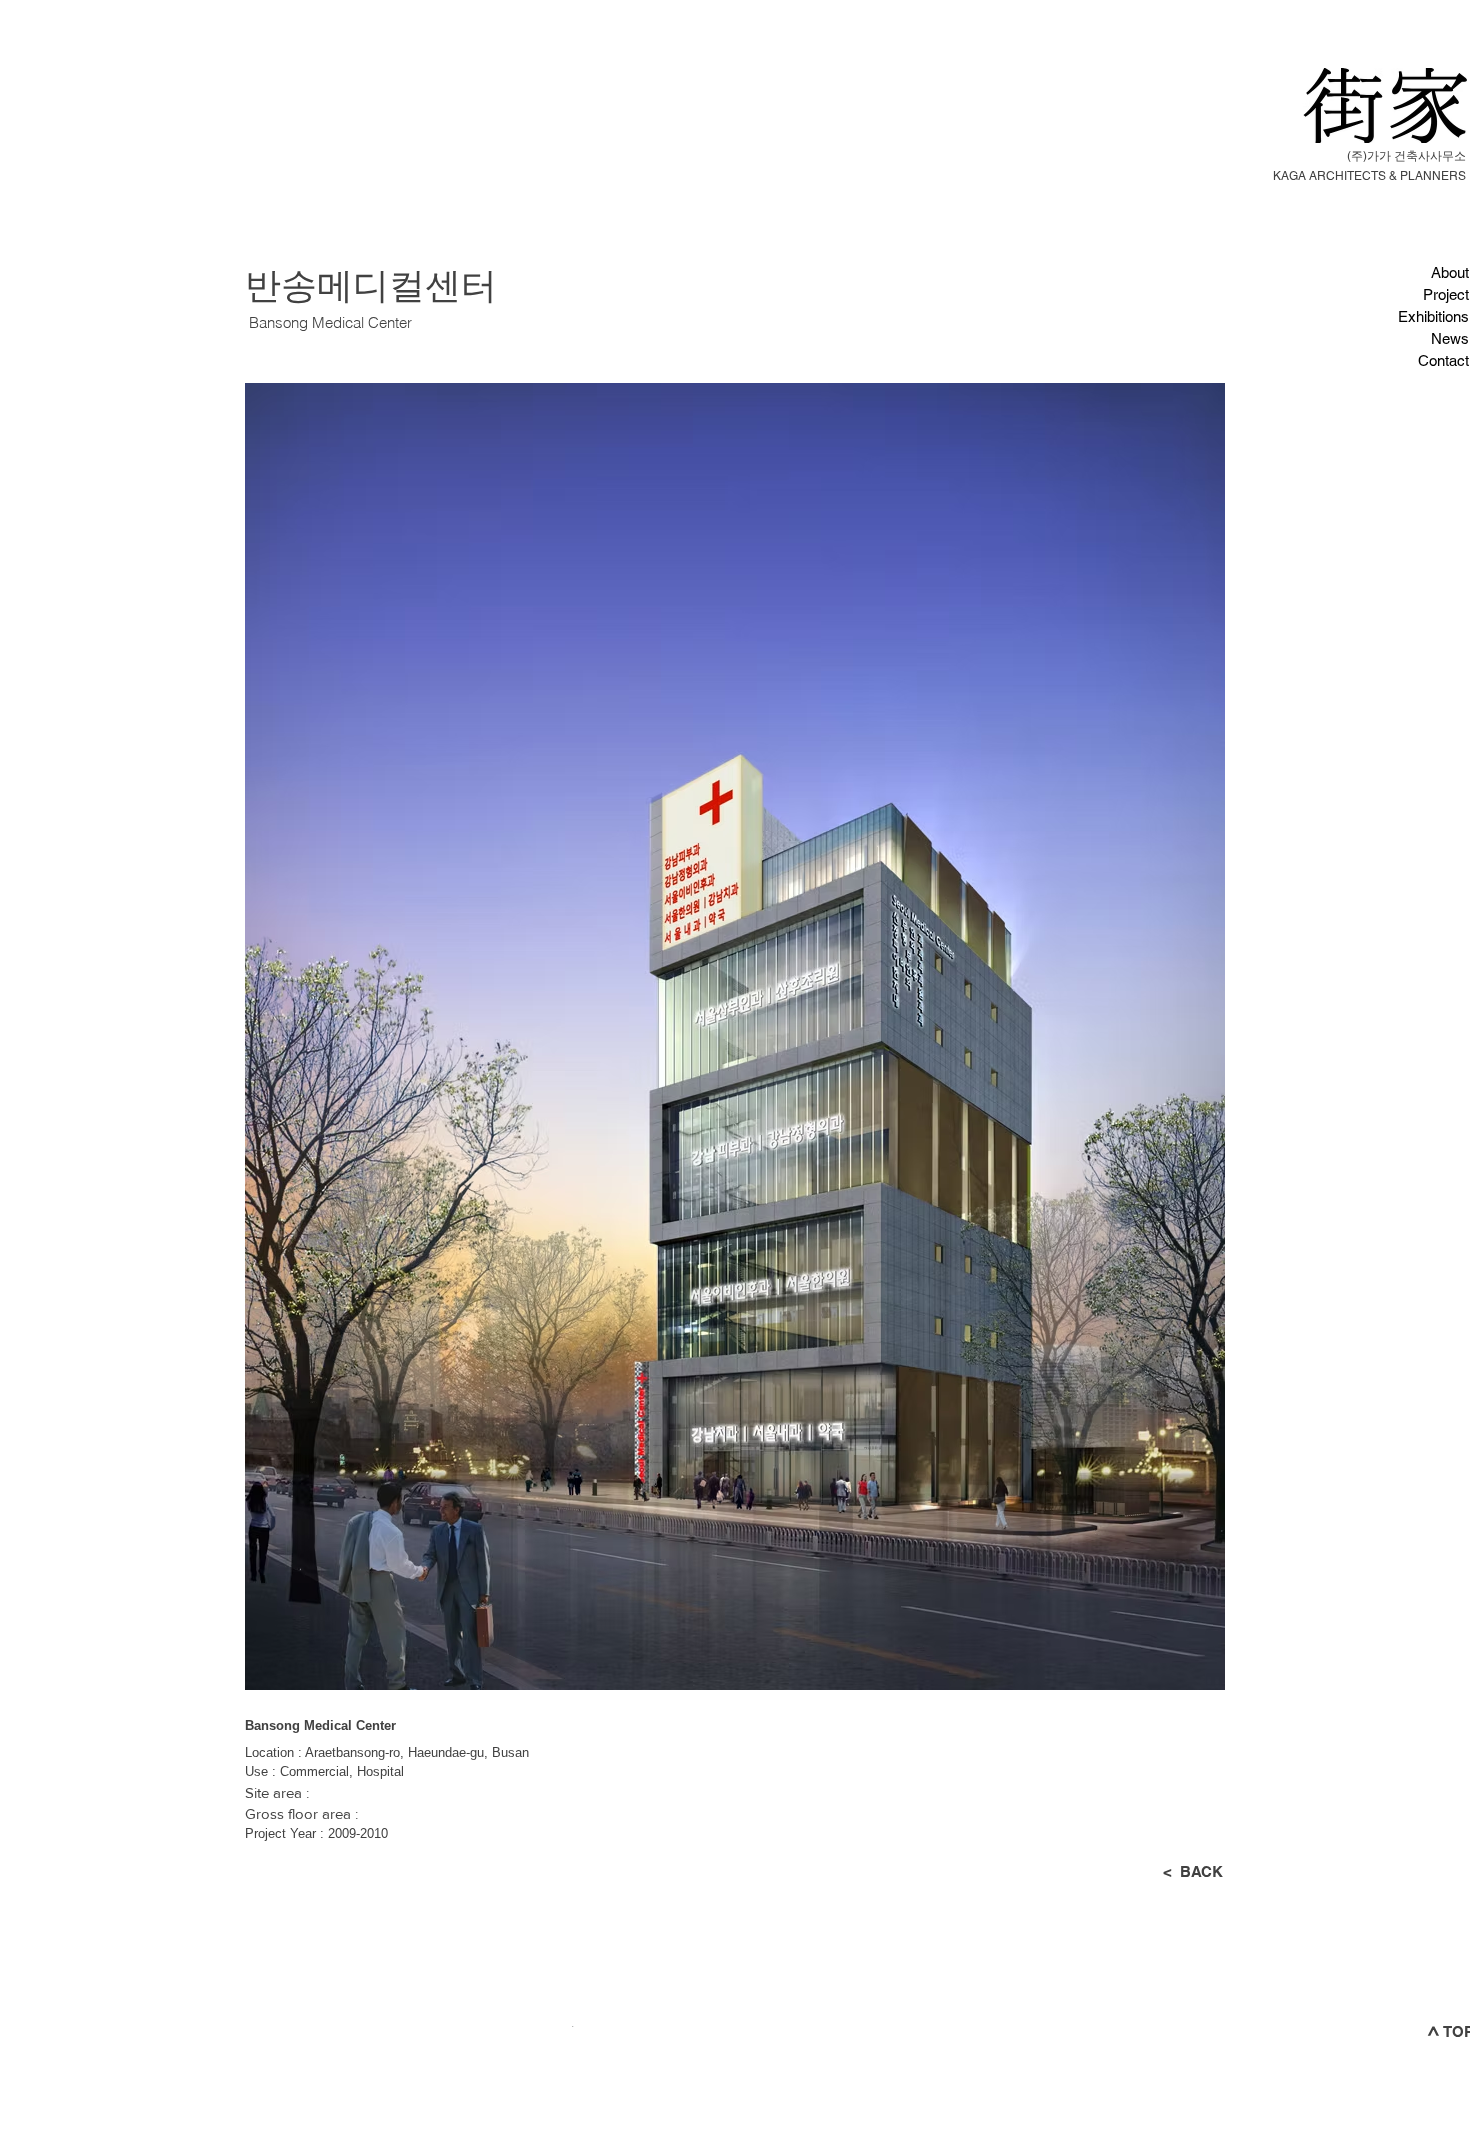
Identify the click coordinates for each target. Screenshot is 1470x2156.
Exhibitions (1433, 316)
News (1450, 338)
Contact (1443, 360)
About (1450, 272)
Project (1446, 294)
